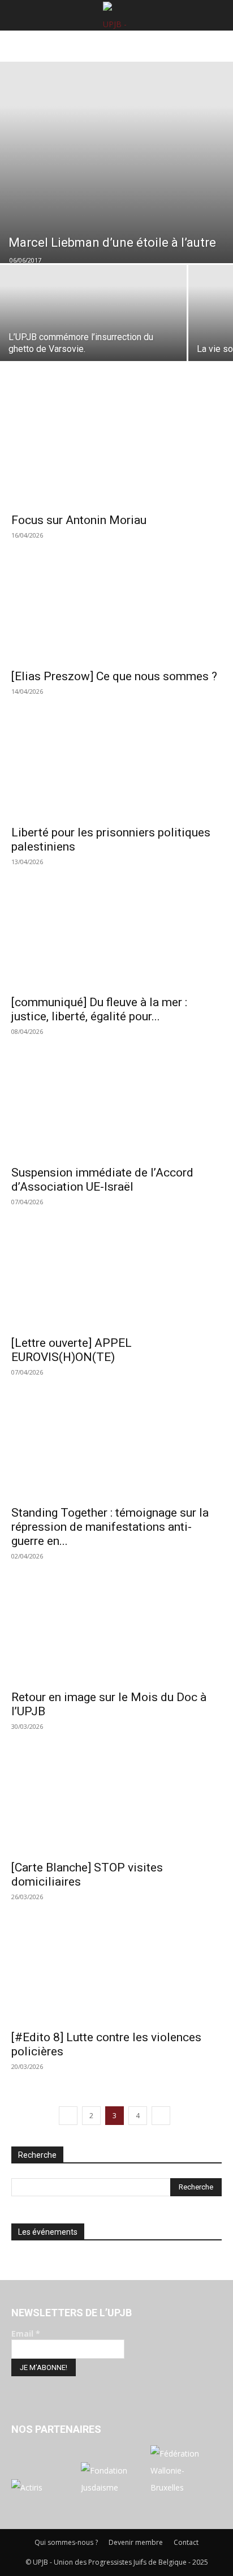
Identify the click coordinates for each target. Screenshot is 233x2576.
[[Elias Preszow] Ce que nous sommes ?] (116, 610)
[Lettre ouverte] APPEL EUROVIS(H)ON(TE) (72, 1350)
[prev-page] (68, 2116)
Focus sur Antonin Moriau (79, 520)
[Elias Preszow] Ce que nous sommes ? (114, 676)
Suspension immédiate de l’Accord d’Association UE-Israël (102, 1180)
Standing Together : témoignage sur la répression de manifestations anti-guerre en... (110, 1527)
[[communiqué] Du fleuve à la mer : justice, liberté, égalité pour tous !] (116, 937)
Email (26, 2334)
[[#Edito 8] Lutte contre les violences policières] (116, 1972)
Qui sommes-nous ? (66, 2542)
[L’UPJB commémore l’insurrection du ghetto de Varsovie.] (93, 334)
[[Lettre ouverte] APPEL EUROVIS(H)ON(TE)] (116, 1277)
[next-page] (161, 2116)
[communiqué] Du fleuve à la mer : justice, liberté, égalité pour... (99, 1009)
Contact (186, 2542)
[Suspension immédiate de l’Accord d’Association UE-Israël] (116, 1106)
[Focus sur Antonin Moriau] (116, 454)
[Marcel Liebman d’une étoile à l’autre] (116, 162)
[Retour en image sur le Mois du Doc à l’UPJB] (116, 1631)
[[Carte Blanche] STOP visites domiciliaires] (116, 1801)
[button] (18, 15)
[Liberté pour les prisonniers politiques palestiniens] (116, 766)
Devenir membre (136, 2542)
